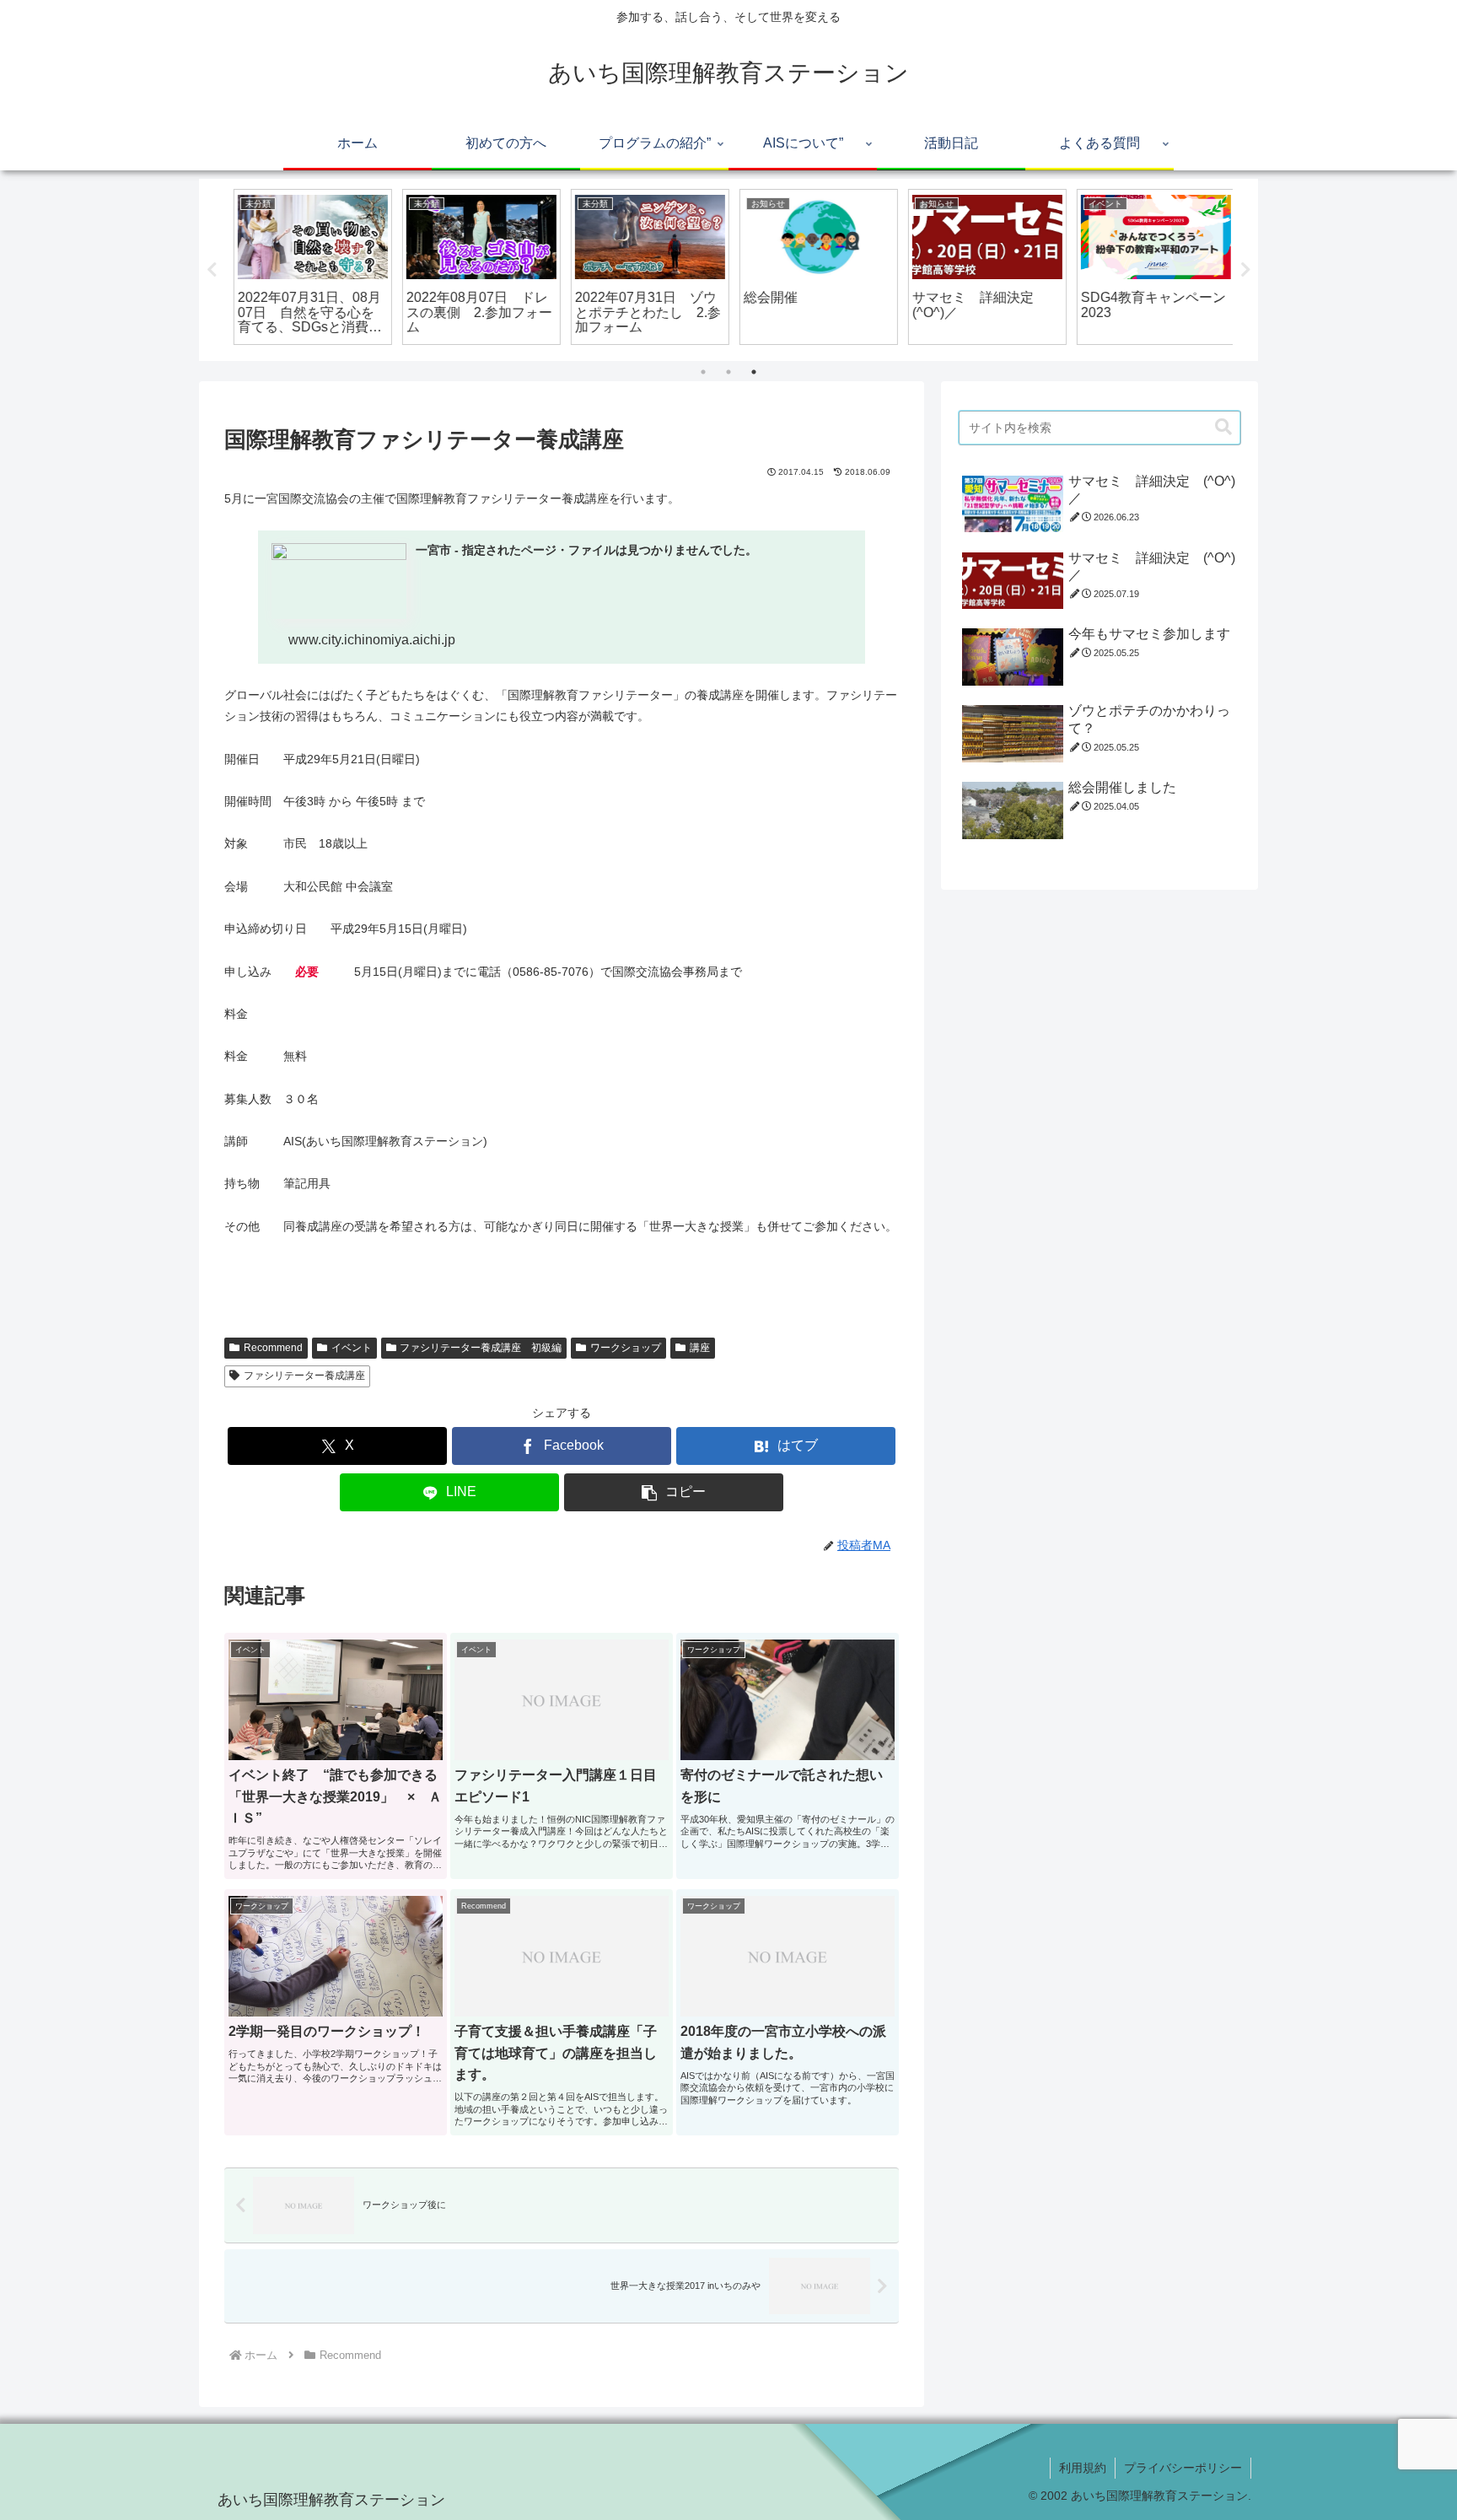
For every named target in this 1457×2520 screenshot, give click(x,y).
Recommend (273, 1348)
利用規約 (1083, 2468)
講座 (700, 1348)
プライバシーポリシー (1183, 2468)
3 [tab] (754, 372)
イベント (352, 1348)
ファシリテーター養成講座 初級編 (481, 1348)
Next (1245, 270)
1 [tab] (703, 372)
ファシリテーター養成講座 (304, 1376)
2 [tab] (728, 372)
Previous (212, 270)
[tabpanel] (307, 267)
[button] (674, 1492)
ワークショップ (626, 1348)
